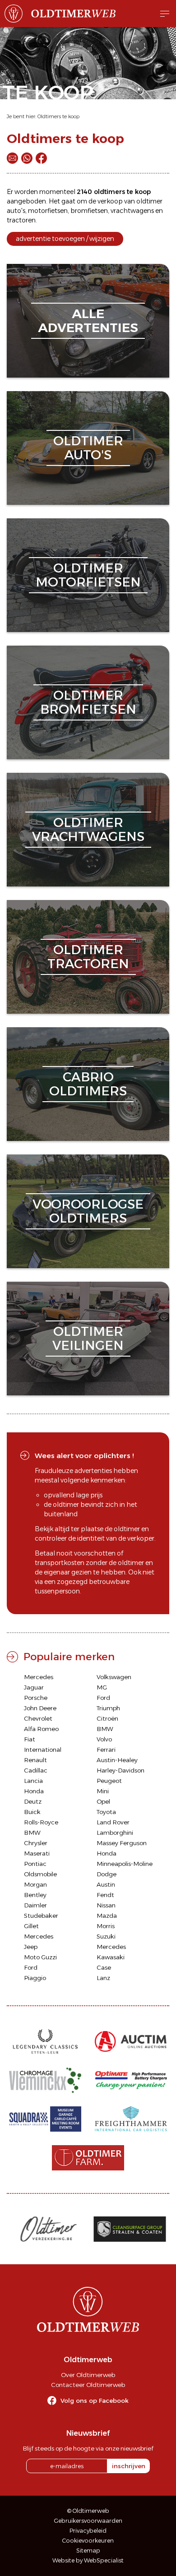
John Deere (40, 1708)
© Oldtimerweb (88, 2511)
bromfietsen (89, 211)
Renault (35, 1760)
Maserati (37, 1853)
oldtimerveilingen (88, 1338)
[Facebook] (41, 158)
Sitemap (88, 2551)
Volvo (104, 1739)
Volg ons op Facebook (95, 2401)
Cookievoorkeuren (88, 2541)
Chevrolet (38, 1718)
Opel (103, 1801)
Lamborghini (115, 1833)
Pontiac (35, 1864)
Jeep (31, 1947)
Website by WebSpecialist (88, 2560)
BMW (105, 1729)
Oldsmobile (40, 1874)
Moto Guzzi (40, 1957)
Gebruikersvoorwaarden (88, 2521)
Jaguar (34, 1687)
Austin (106, 1884)
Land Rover (113, 1822)
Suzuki (106, 1936)
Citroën (107, 1718)
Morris (106, 1926)
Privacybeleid (88, 2531)
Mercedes (39, 1677)
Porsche (36, 1698)
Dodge (107, 1874)
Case (104, 1967)
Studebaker (41, 1916)
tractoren (21, 220)
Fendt (105, 1895)
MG (102, 1687)
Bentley (35, 1895)
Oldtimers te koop (58, 116)
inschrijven (129, 2466)
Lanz (103, 1978)
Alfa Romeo (41, 1729)
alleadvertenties (88, 321)
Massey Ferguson (122, 1843)
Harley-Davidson (120, 1770)
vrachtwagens (132, 211)
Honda (34, 1791)
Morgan (35, 1884)
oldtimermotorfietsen (88, 575)
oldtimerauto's (88, 448)
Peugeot (109, 1781)
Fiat (30, 1739)
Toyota (106, 1812)
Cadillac (36, 1770)
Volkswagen (114, 1677)
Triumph (108, 1708)
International (43, 1750)
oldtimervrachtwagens (88, 829)
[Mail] (12, 158)
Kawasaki (111, 1957)
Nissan (106, 1905)
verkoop (110, 201)
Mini (103, 1791)
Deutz (33, 1801)
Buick (32, 1812)
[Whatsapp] (27, 158)
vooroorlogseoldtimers (88, 1211)
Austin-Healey (117, 1760)
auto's (16, 211)
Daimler (35, 1905)
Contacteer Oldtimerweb (88, 2385)
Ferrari (106, 1750)
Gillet (31, 1926)
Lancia (33, 1781)
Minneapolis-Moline (125, 1864)
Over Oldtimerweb (88, 2375)
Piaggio (35, 1978)
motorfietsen (48, 211)
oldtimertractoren (88, 957)
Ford (103, 1698)
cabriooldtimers (88, 1084)
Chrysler (36, 1843)
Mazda (107, 1916)
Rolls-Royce (41, 1822)
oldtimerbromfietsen (88, 702)
